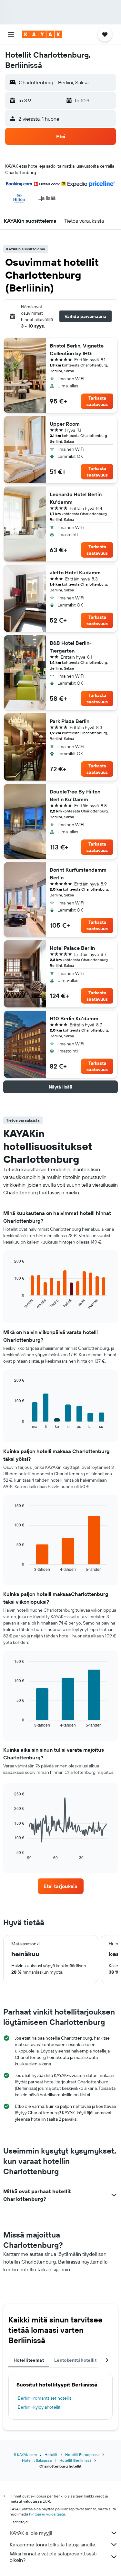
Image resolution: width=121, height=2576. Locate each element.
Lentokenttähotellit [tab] (75, 2360)
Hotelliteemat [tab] (29, 2360)
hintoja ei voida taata (47, 2514)
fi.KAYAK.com (25, 2455)
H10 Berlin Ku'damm (74, 1018)
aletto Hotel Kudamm (75, 572)
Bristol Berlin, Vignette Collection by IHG (77, 349)
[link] (61, 1886)
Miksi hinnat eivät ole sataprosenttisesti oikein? (53, 2557)
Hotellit (51, 2455)
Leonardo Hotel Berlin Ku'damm (76, 498)
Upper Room (65, 424)
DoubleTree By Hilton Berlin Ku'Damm (75, 795)
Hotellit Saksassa (37, 2460)
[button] (11, 34)
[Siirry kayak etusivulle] (42, 34)
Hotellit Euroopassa (82, 2455)
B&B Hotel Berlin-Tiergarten (71, 647)
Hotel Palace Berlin (72, 948)
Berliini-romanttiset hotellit (45, 2398)
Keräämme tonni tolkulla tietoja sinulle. (53, 2544)
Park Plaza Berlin (70, 721)
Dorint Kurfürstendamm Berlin (78, 874)
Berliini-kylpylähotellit (39, 2407)
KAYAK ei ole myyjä (31, 2533)
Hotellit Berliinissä (75, 2460)
